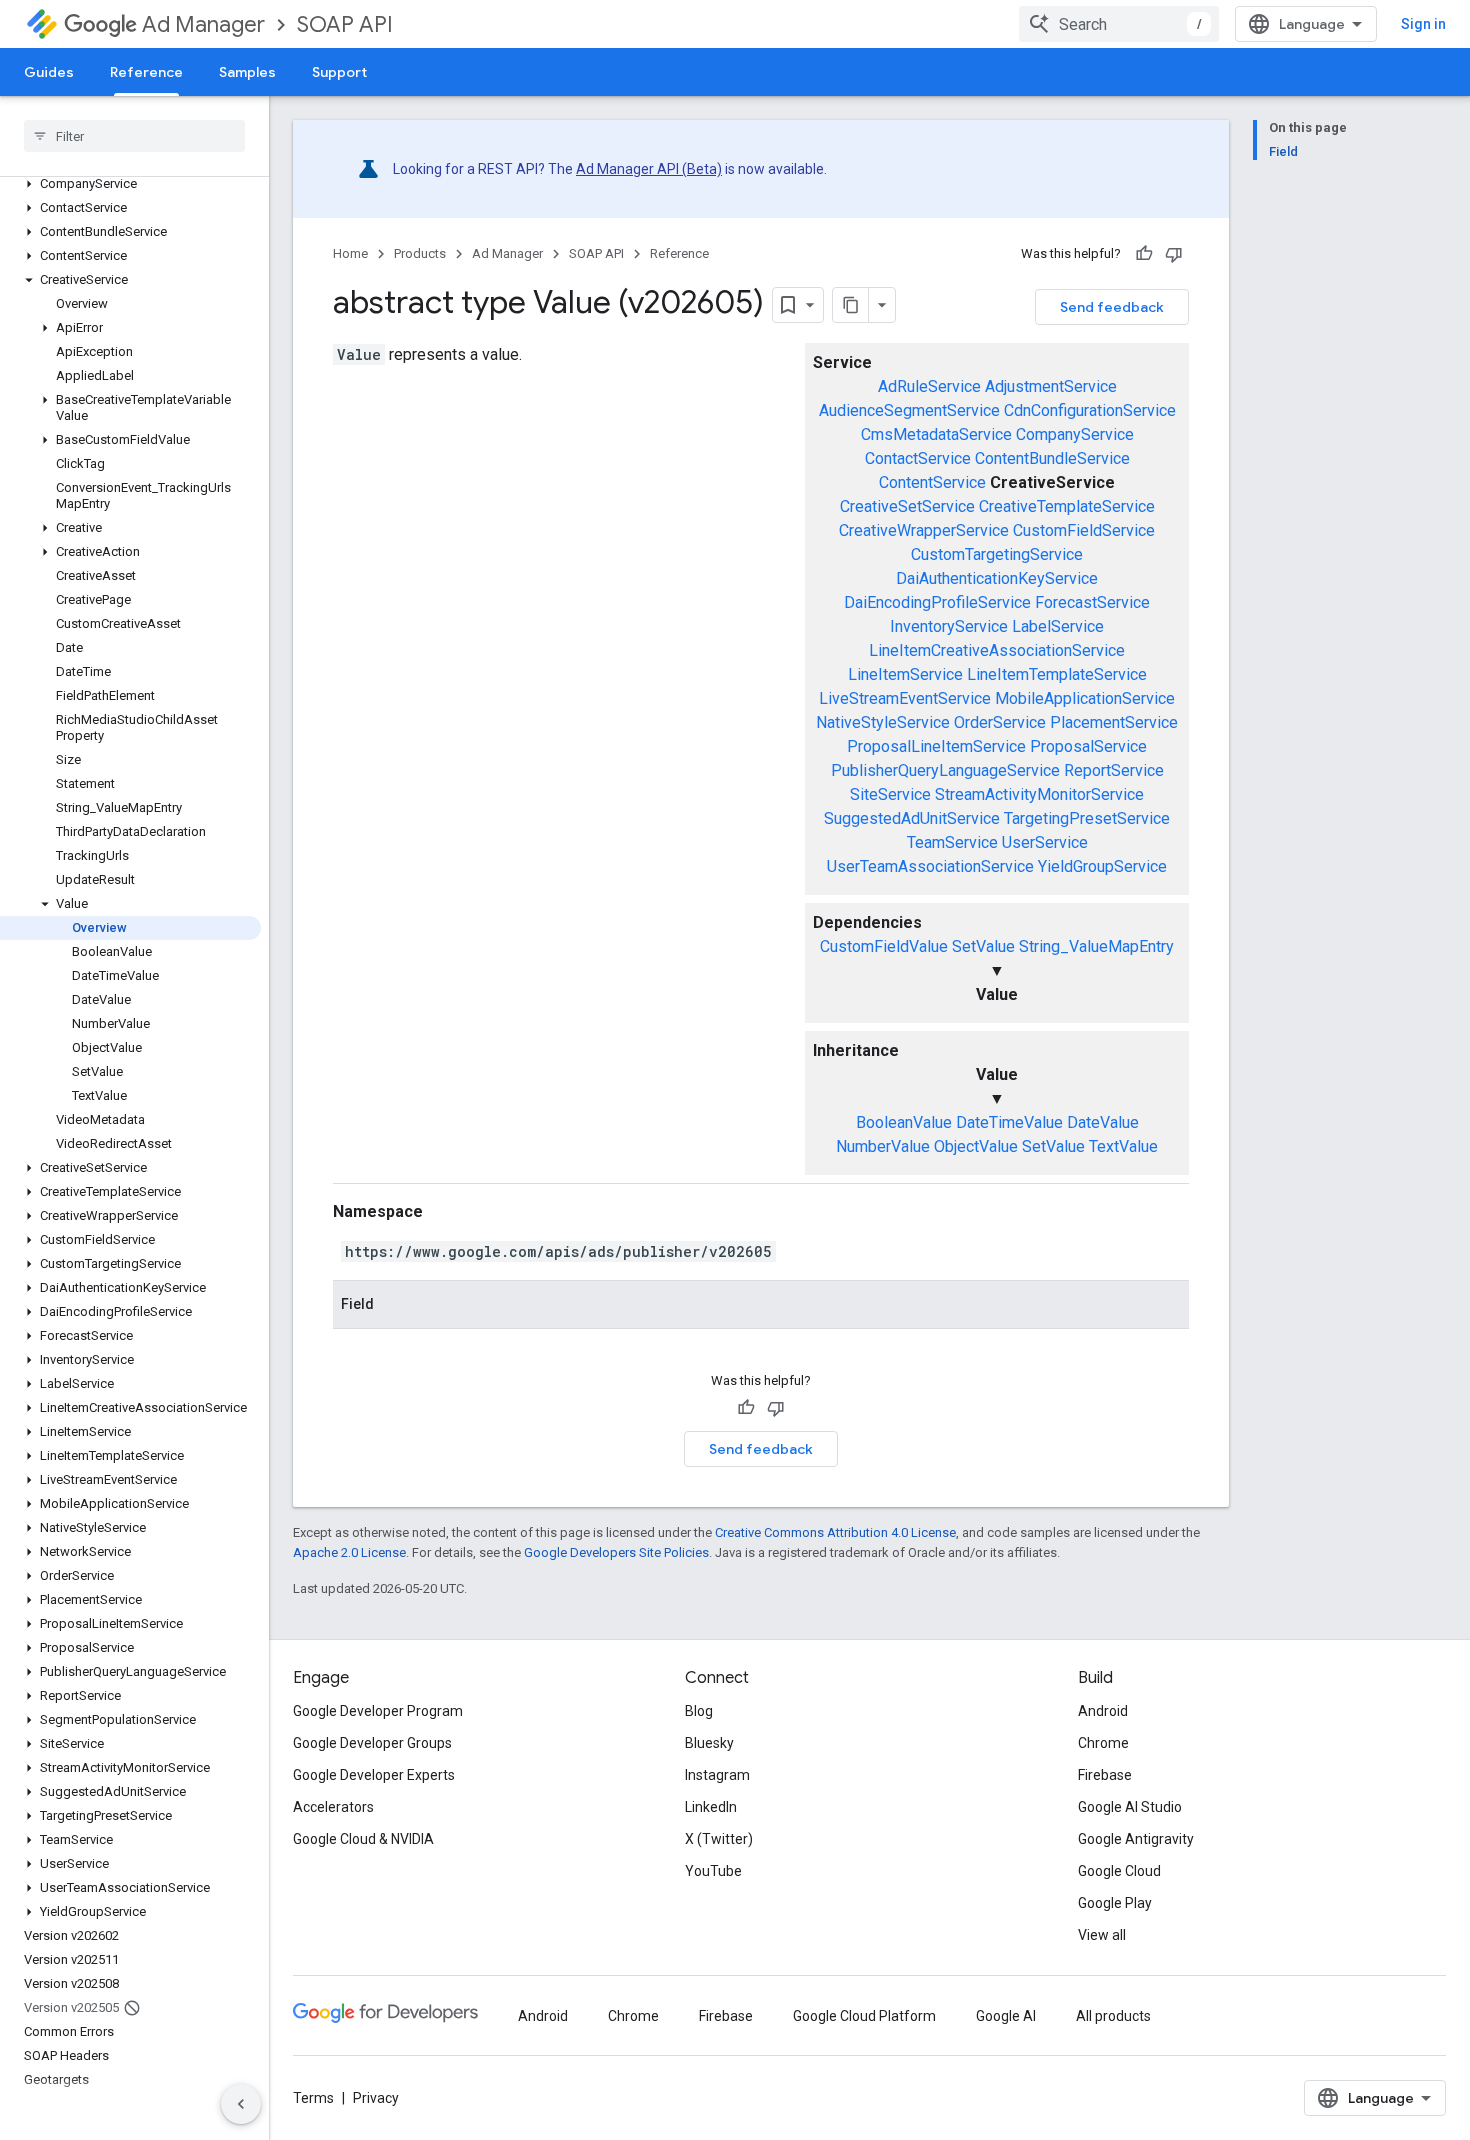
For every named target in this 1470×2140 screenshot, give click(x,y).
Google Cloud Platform (864, 2016)
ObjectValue (976, 1146)
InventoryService (949, 626)
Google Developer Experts (374, 1775)
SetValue (983, 946)
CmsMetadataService (936, 434)
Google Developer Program (378, 1711)
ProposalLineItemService (936, 746)
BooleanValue (904, 1122)
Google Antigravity (1136, 1839)
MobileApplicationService (1085, 698)
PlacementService (1114, 722)
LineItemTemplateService (1057, 674)
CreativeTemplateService (1067, 506)
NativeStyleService (883, 722)
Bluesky (709, 1743)
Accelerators (333, 1807)
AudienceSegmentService (909, 410)
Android (1103, 1711)
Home (350, 253)
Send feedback (1112, 307)
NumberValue (883, 1146)
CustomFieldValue (884, 946)
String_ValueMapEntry (1096, 946)
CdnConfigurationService (1090, 410)
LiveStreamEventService (905, 698)
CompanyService (1075, 434)
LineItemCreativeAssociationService (997, 650)
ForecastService (1092, 602)
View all (1102, 1935)
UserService (1045, 842)
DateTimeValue (1009, 1122)
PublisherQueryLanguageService (945, 770)
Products (420, 253)
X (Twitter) (719, 1839)
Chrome (1103, 1743)
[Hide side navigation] (241, 2104)
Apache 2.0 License (349, 1552)
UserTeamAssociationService (930, 866)
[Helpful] (1144, 254)
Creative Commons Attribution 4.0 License (835, 1532)
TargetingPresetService (1087, 818)
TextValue (1123, 1146)
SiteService (890, 794)
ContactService (918, 458)
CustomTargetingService (997, 554)
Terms (313, 2098)
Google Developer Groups (372, 1743)
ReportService (1114, 770)
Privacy (376, 2098)
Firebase (1105, 1775)
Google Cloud (1119, 1871)
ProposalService (1088, 746)
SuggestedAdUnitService (912, 818)
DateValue (1103, 1122)
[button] (130, 184)
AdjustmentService (1051, 386)
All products (1113, 2016)
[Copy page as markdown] (851, 305)
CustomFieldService (1084, 530)
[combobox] (1119, 24)
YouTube (713, 1871)
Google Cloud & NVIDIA (363, 1839)
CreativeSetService (907, 506)
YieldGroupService (1102, 866)
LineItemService (905, 674)
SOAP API (345, 24)
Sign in (1423, 24)
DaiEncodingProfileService (937, 602)
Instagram (717, 1775)
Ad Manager (203, 24)
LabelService (1058, 626)
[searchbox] (134, 136)
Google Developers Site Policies (616, 1552)
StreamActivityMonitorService (1039, 794)
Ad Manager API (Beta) (649, 169)
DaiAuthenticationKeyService (997, 578)
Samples (247, 72)
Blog (699, 1711)
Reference (146, 72)
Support (339, 72)
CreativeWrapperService (924, 530)
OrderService (1000, 722)
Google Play (1115, 1903)
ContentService (932, 482)
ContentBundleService (1052, 458)
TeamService (952, 842)
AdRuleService (929, 386)
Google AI (1006, 2016)
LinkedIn (711, 1807)
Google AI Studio (1130, 1807)
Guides (49, 72)
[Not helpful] (1174, 254)
